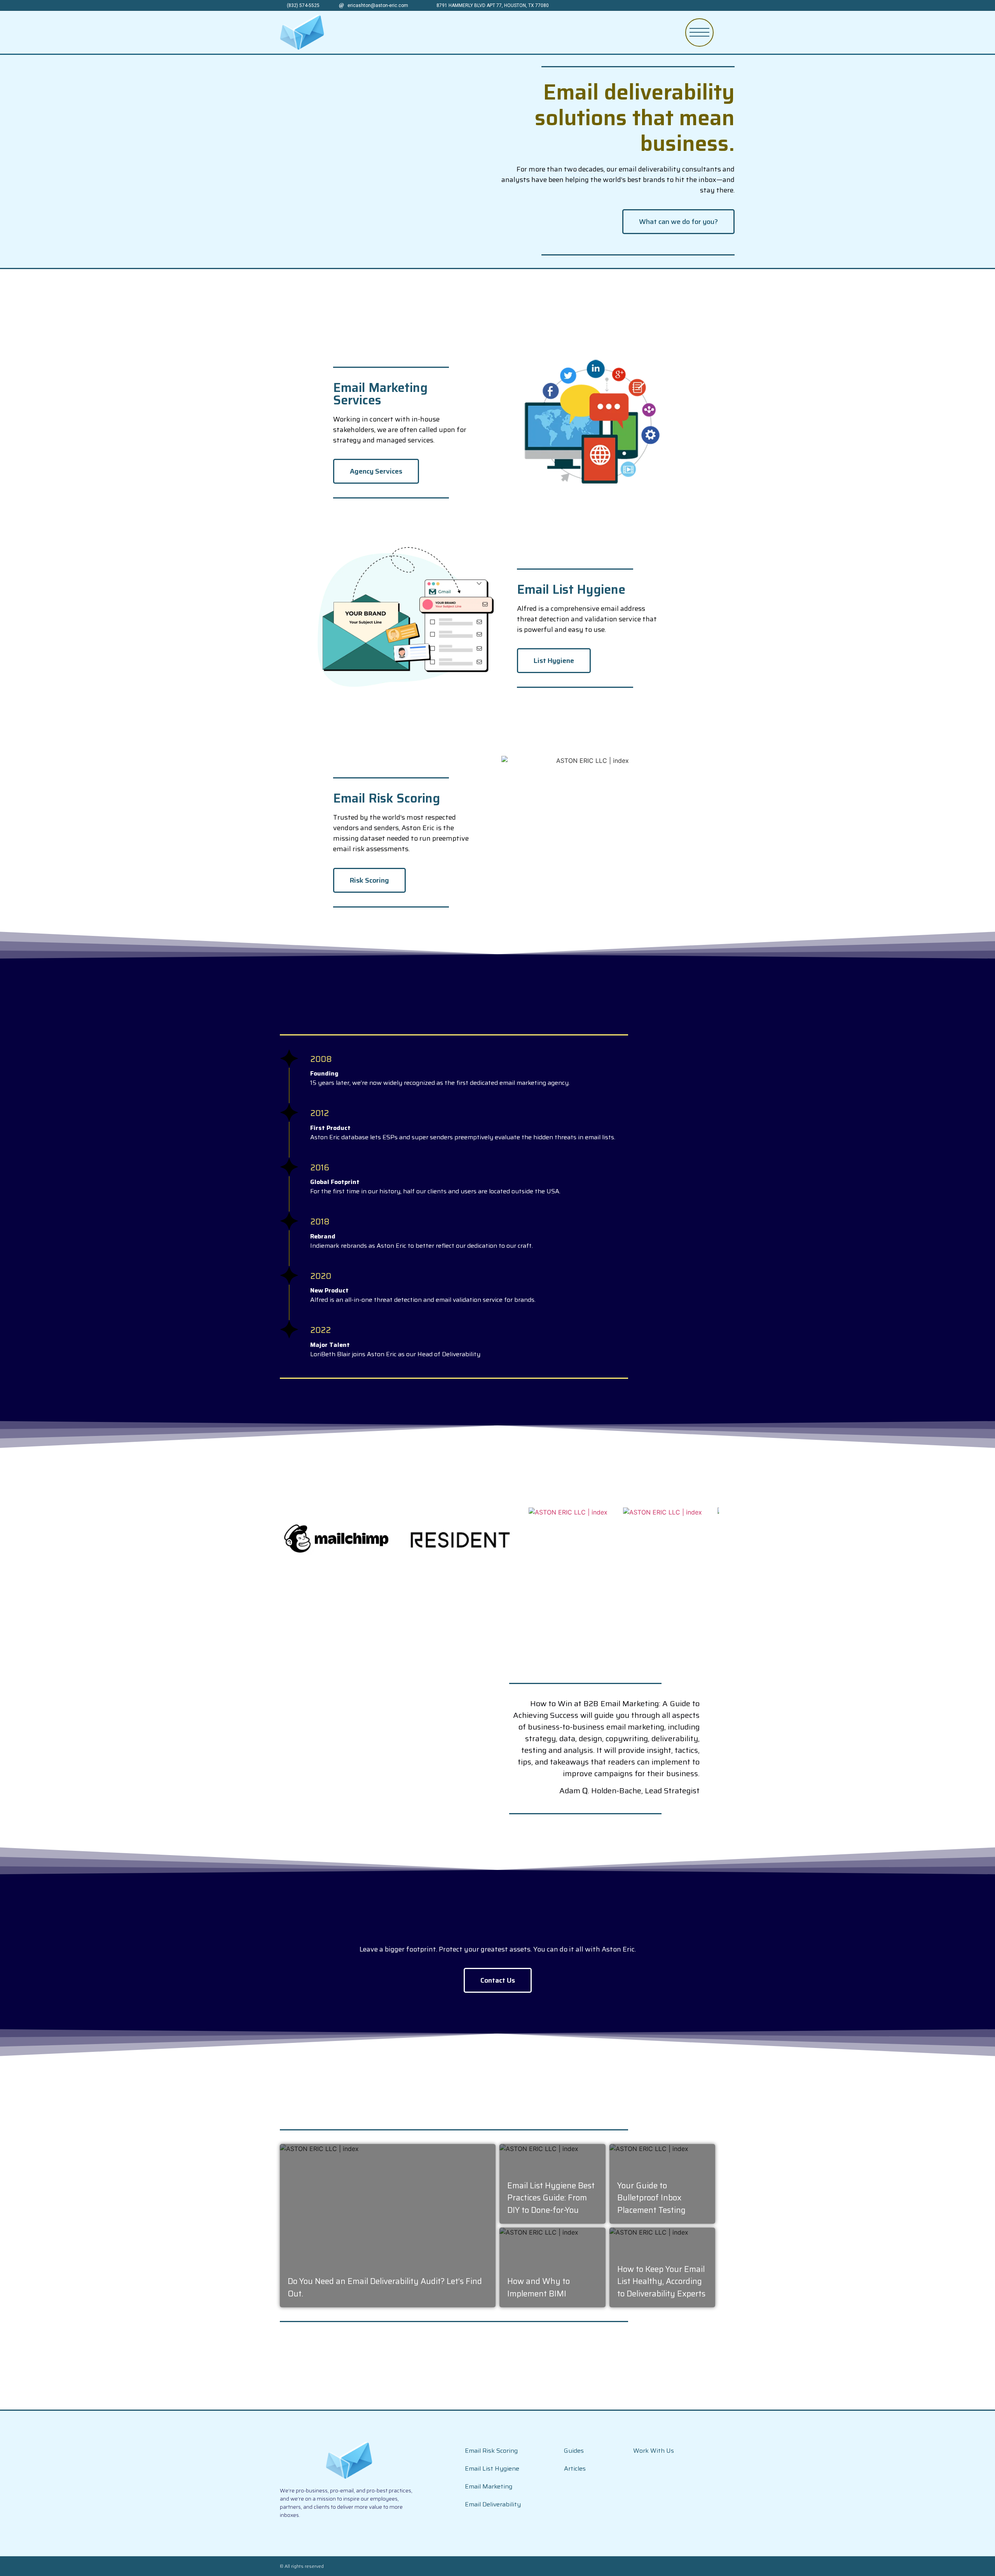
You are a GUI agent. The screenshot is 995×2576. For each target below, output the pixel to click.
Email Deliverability (493, 2504)
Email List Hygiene (492, 2468)
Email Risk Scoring (491, 2451)
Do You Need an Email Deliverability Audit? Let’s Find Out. (385, 2287)
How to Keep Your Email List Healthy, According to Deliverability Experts (661, 2281)
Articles (575, 2468)
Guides (574, 2451)
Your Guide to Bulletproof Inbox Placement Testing (651, 2198)
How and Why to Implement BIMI (539, 2287)
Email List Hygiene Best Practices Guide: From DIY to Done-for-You (551, 2198)
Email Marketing (489, 2486)
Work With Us (654, 2451)
